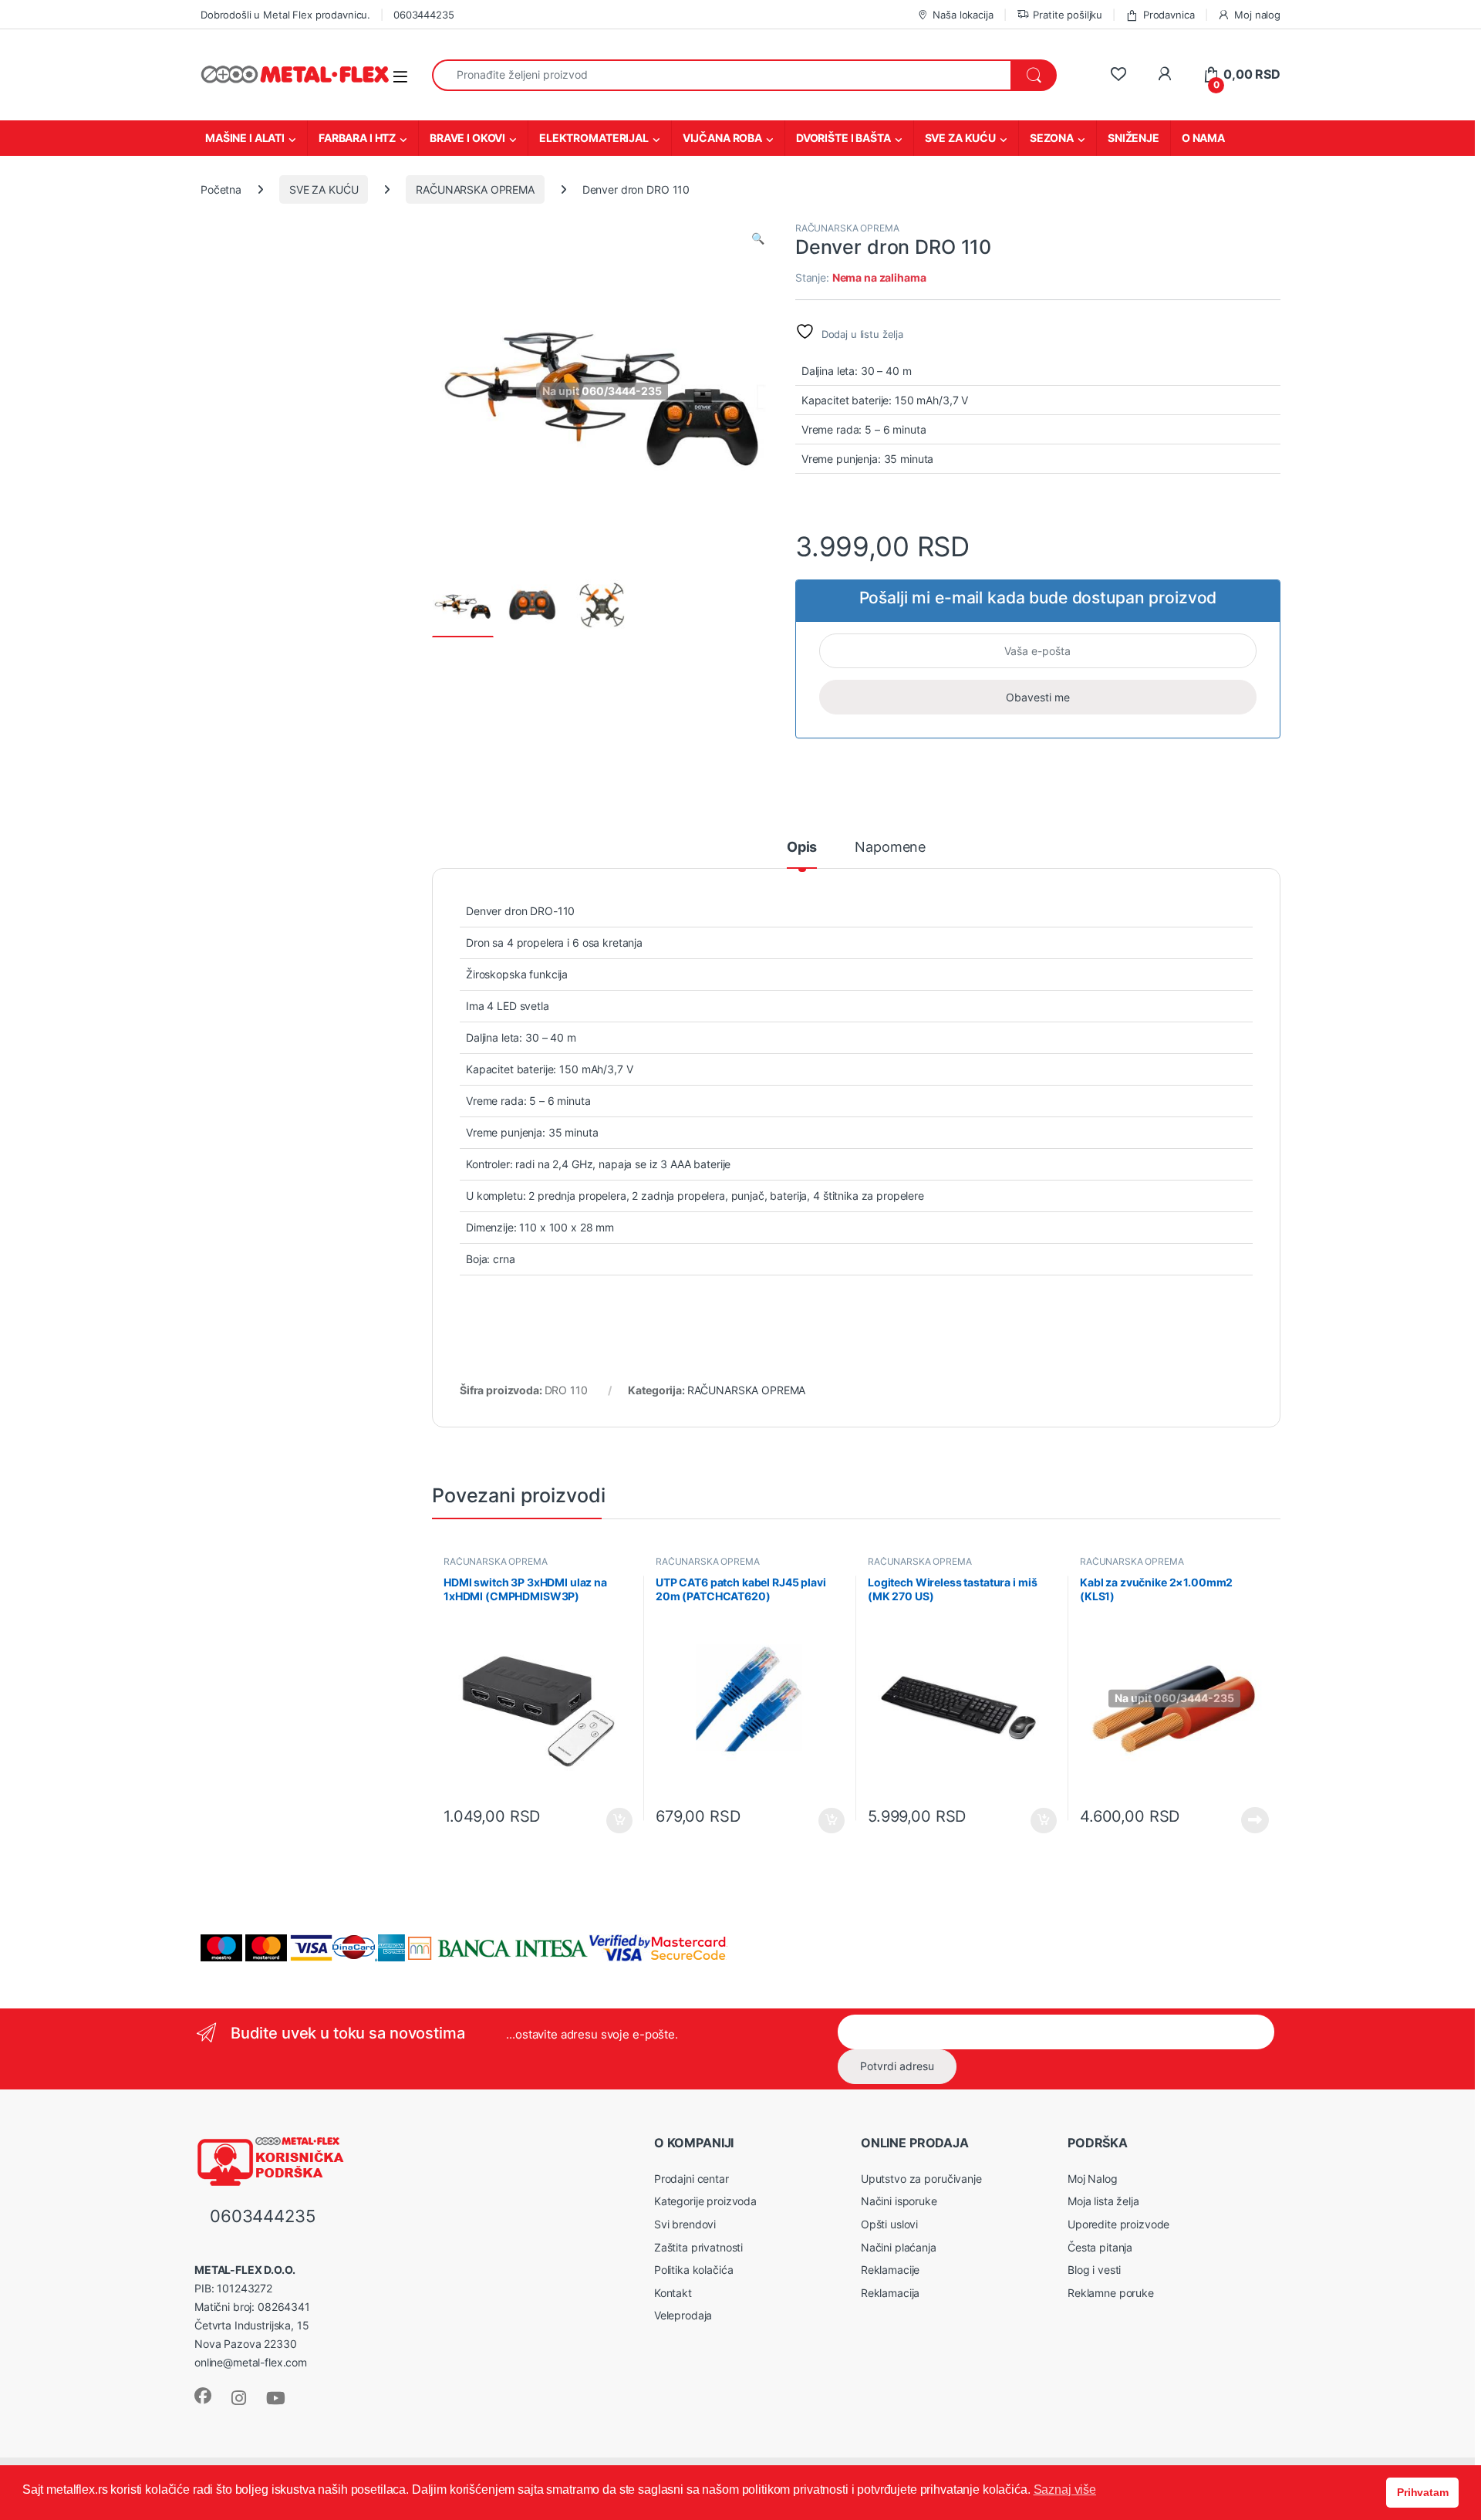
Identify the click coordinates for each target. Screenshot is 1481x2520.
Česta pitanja (1100, 2247)
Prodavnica (1169, 15)
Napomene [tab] (890, 848)
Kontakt (673, 2293)
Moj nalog (1257, 15)
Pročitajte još (1245, 1820)
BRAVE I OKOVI (467, 138)
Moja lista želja (1103, 2201)
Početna (221, 189)
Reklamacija (890, 2293)
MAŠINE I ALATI (245, 138)
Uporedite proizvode (1118, 2224)
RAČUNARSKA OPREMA (475, 189)
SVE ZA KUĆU (960, 138)
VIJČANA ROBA (722, 138)
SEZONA (1052, 138)
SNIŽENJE (1134, 138)
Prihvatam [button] (1423, 2492)
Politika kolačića (694, 2270)
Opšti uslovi (889, 2224)
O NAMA (1203, 138)
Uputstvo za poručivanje (921, 2179)
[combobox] (722, 75)
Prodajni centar (692, 2179)
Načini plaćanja (899, 2247)
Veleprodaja (683, 2315)
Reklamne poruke (1111, 2293)
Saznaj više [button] (1065, 2490)
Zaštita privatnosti (698, 2247)
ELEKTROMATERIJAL (594, 138)
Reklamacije (890, 2270)
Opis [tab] (802, 848)
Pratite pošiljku (1068, 15)
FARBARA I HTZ (357, 138)
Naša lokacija (963, 15)
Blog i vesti (1094, 2270)
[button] (758, 238)
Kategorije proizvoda (705, 2201)
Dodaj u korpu (618, 1821)
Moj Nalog (1093, 2179)
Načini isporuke (899, 2201)
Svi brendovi (685, 2224)
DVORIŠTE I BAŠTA (843, 138)
